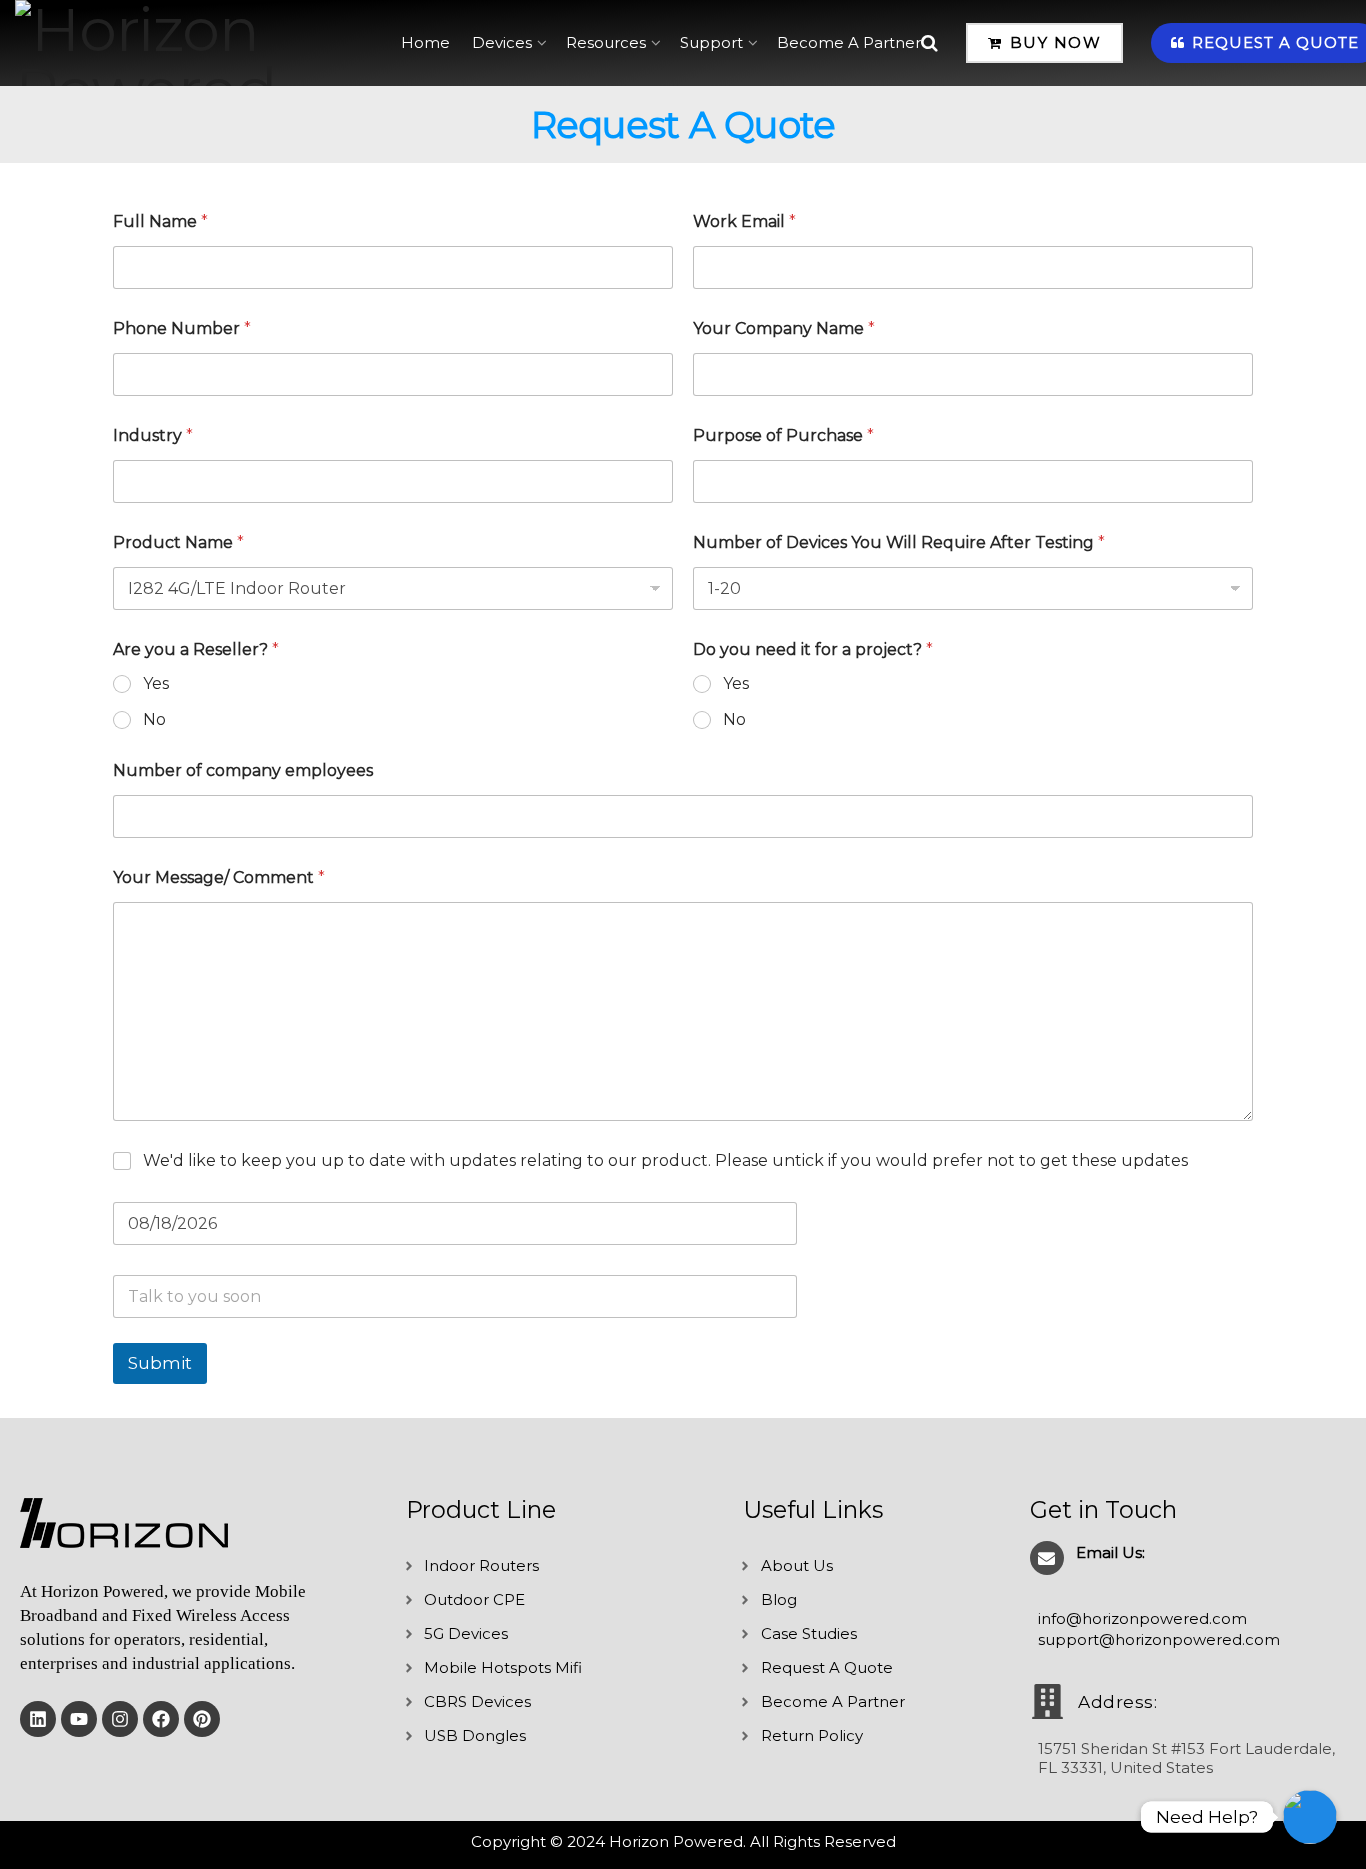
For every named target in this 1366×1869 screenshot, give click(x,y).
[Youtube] (79, 1719)
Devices (502, 42)
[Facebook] (161, 1719)
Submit (160, 1363)
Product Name (178, 542)
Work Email (744, 221)
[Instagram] (120, 1719)
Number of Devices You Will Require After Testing (899, 542)
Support (711, 42)
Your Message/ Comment (219, 877)
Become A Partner (849, 42)
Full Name (160, 221)
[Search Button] (929, 43)
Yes (156, 683)
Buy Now (1052, 42)
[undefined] (1310, 1817)
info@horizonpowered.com (1142, 1618)
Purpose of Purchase (783, 435)
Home (425, 42)
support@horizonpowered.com (1159, 1639)
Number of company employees (243, 770)
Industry (153, 435)
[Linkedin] (38, 1719)
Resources (606, 42)
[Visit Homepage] (194, 43)
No (154, 719)
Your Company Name (784, 328)
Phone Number (182, 328)
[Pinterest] (202, 1719)
